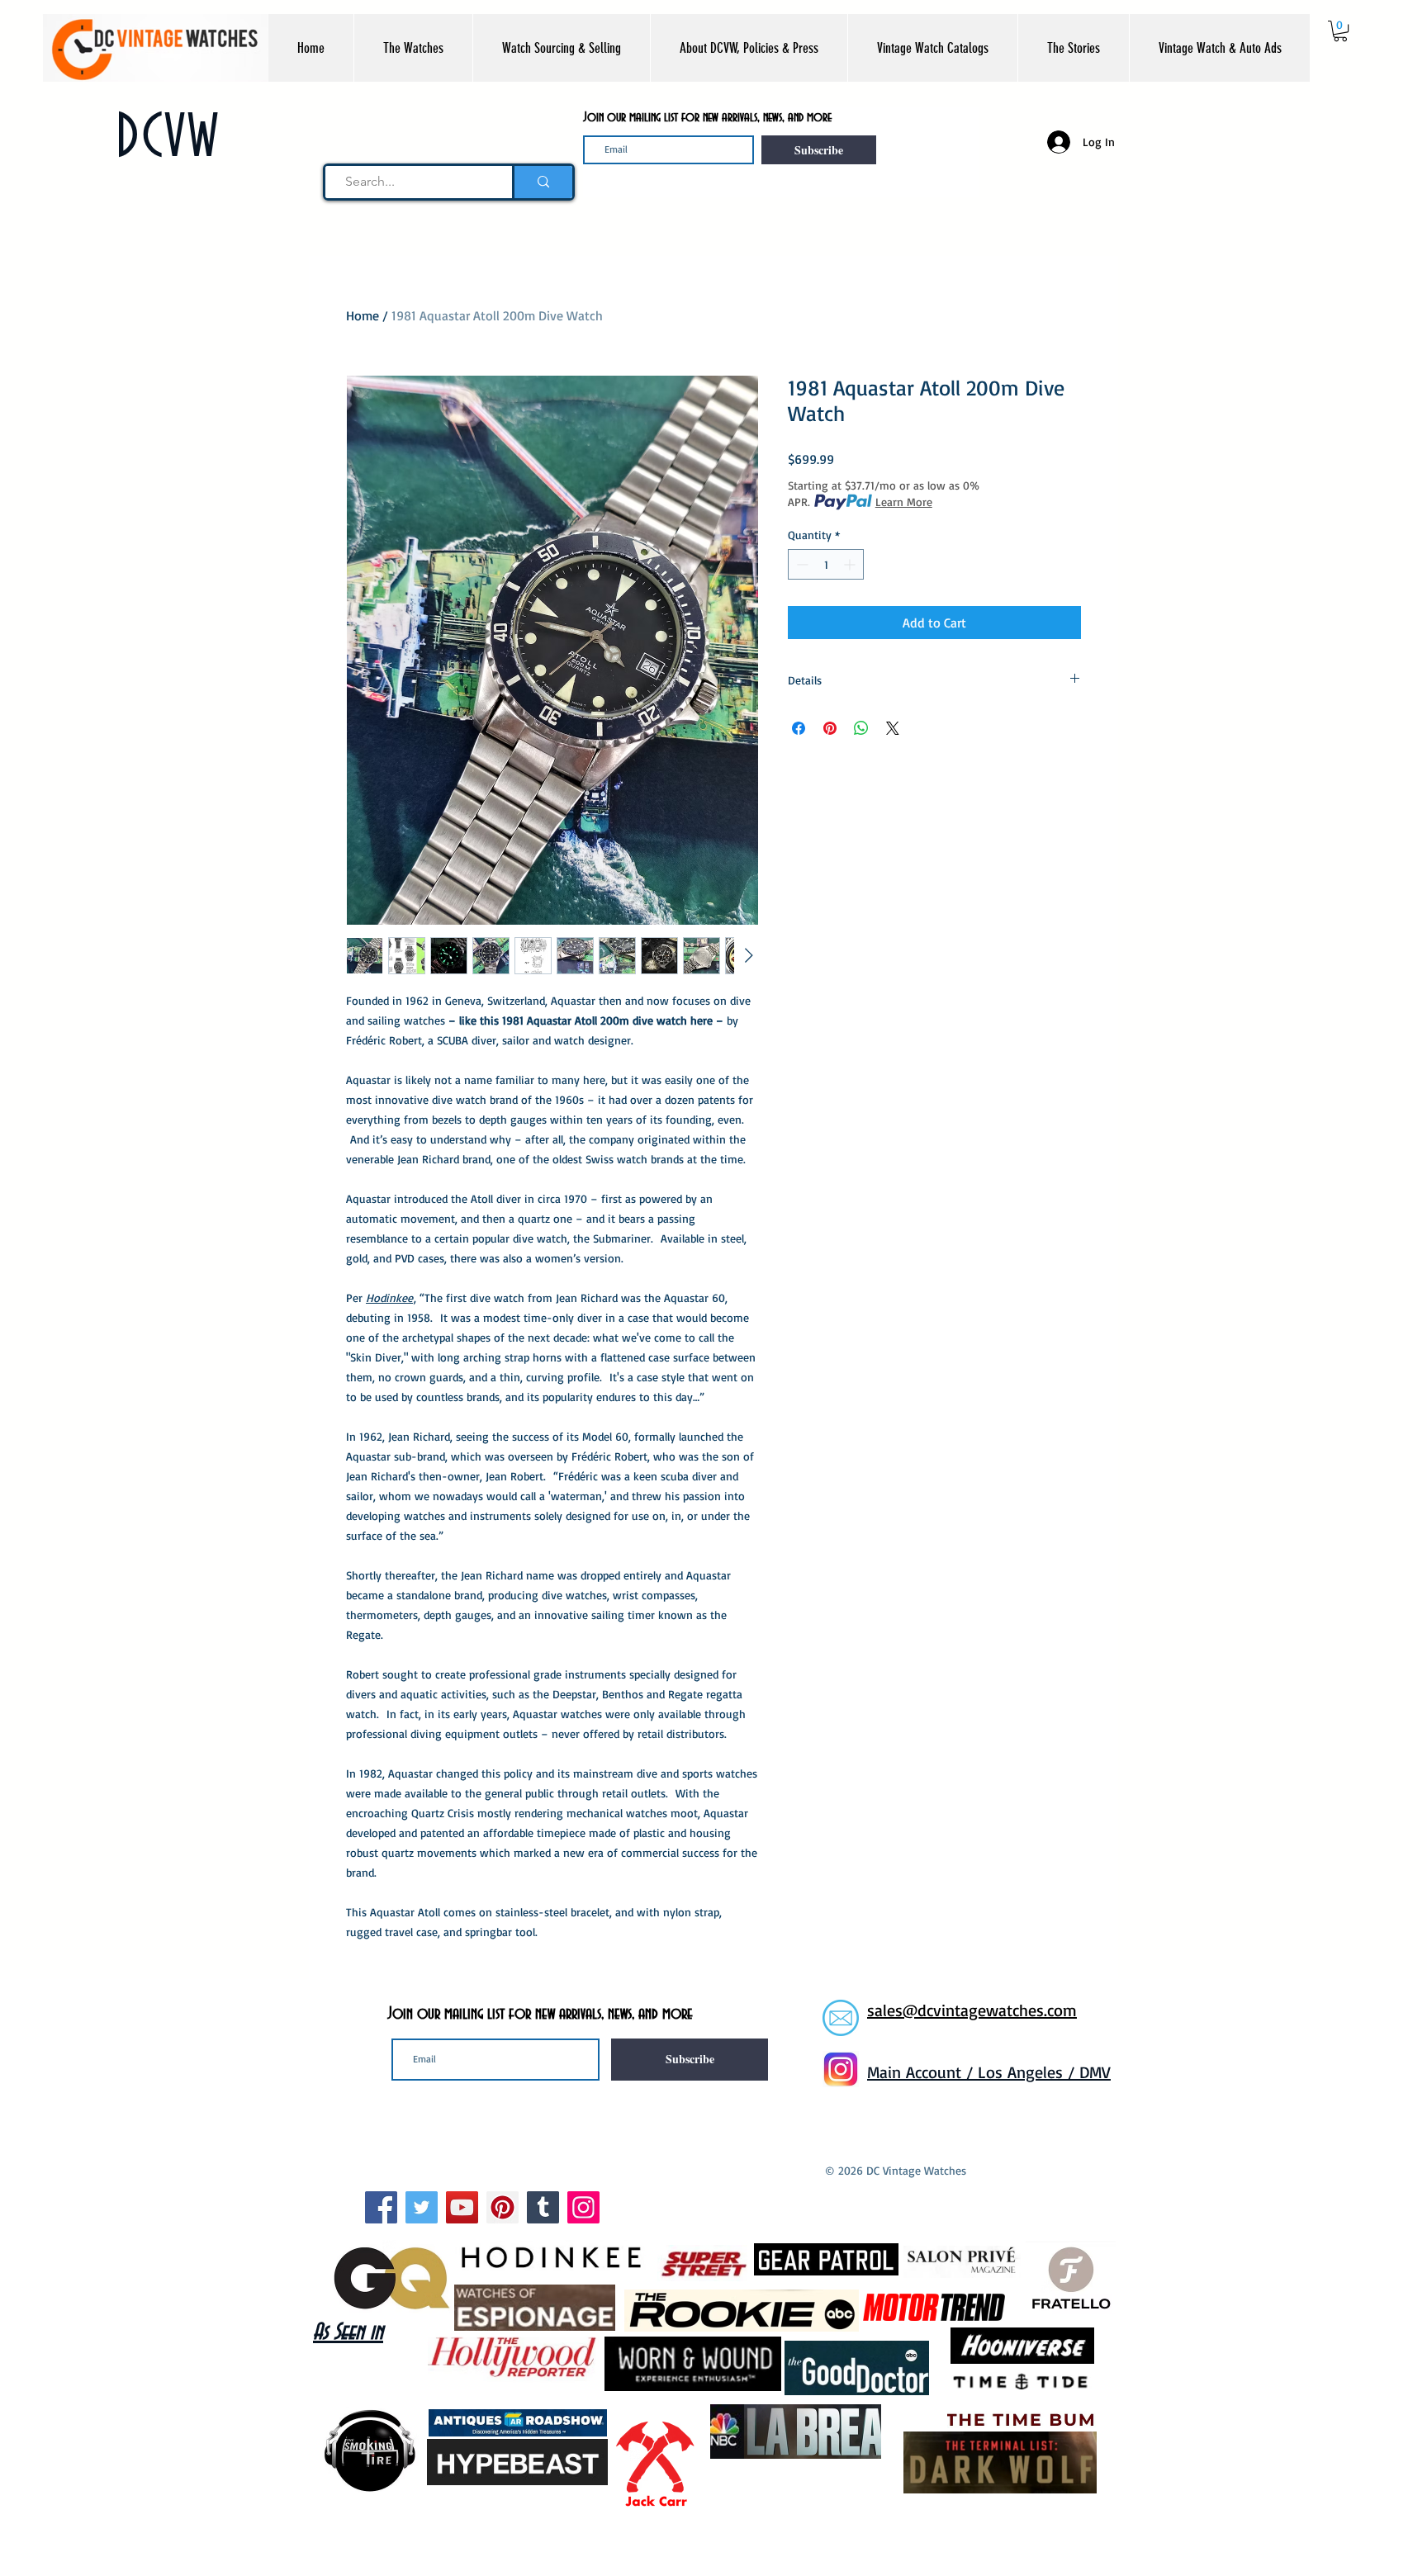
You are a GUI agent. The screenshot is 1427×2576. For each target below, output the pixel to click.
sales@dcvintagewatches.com (972, 2010)
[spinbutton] (826, 564)
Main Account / (922, 2072)
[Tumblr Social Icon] (543, 2207)
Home (363, 315)
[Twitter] (422, 2207)
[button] (413, 48)
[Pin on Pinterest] (830, 728)
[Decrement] (801, 564)
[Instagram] (583, 2207)
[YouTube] (462, 2207)
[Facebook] (381, 2207)
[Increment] (851, 564)
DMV (1095, 2072)
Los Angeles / (1029, 2072)
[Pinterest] (503, 2207)
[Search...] (542, 182)
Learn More (904, 502)
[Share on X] (893, 728)
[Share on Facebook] (799, 728)
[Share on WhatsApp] (861, 728)
